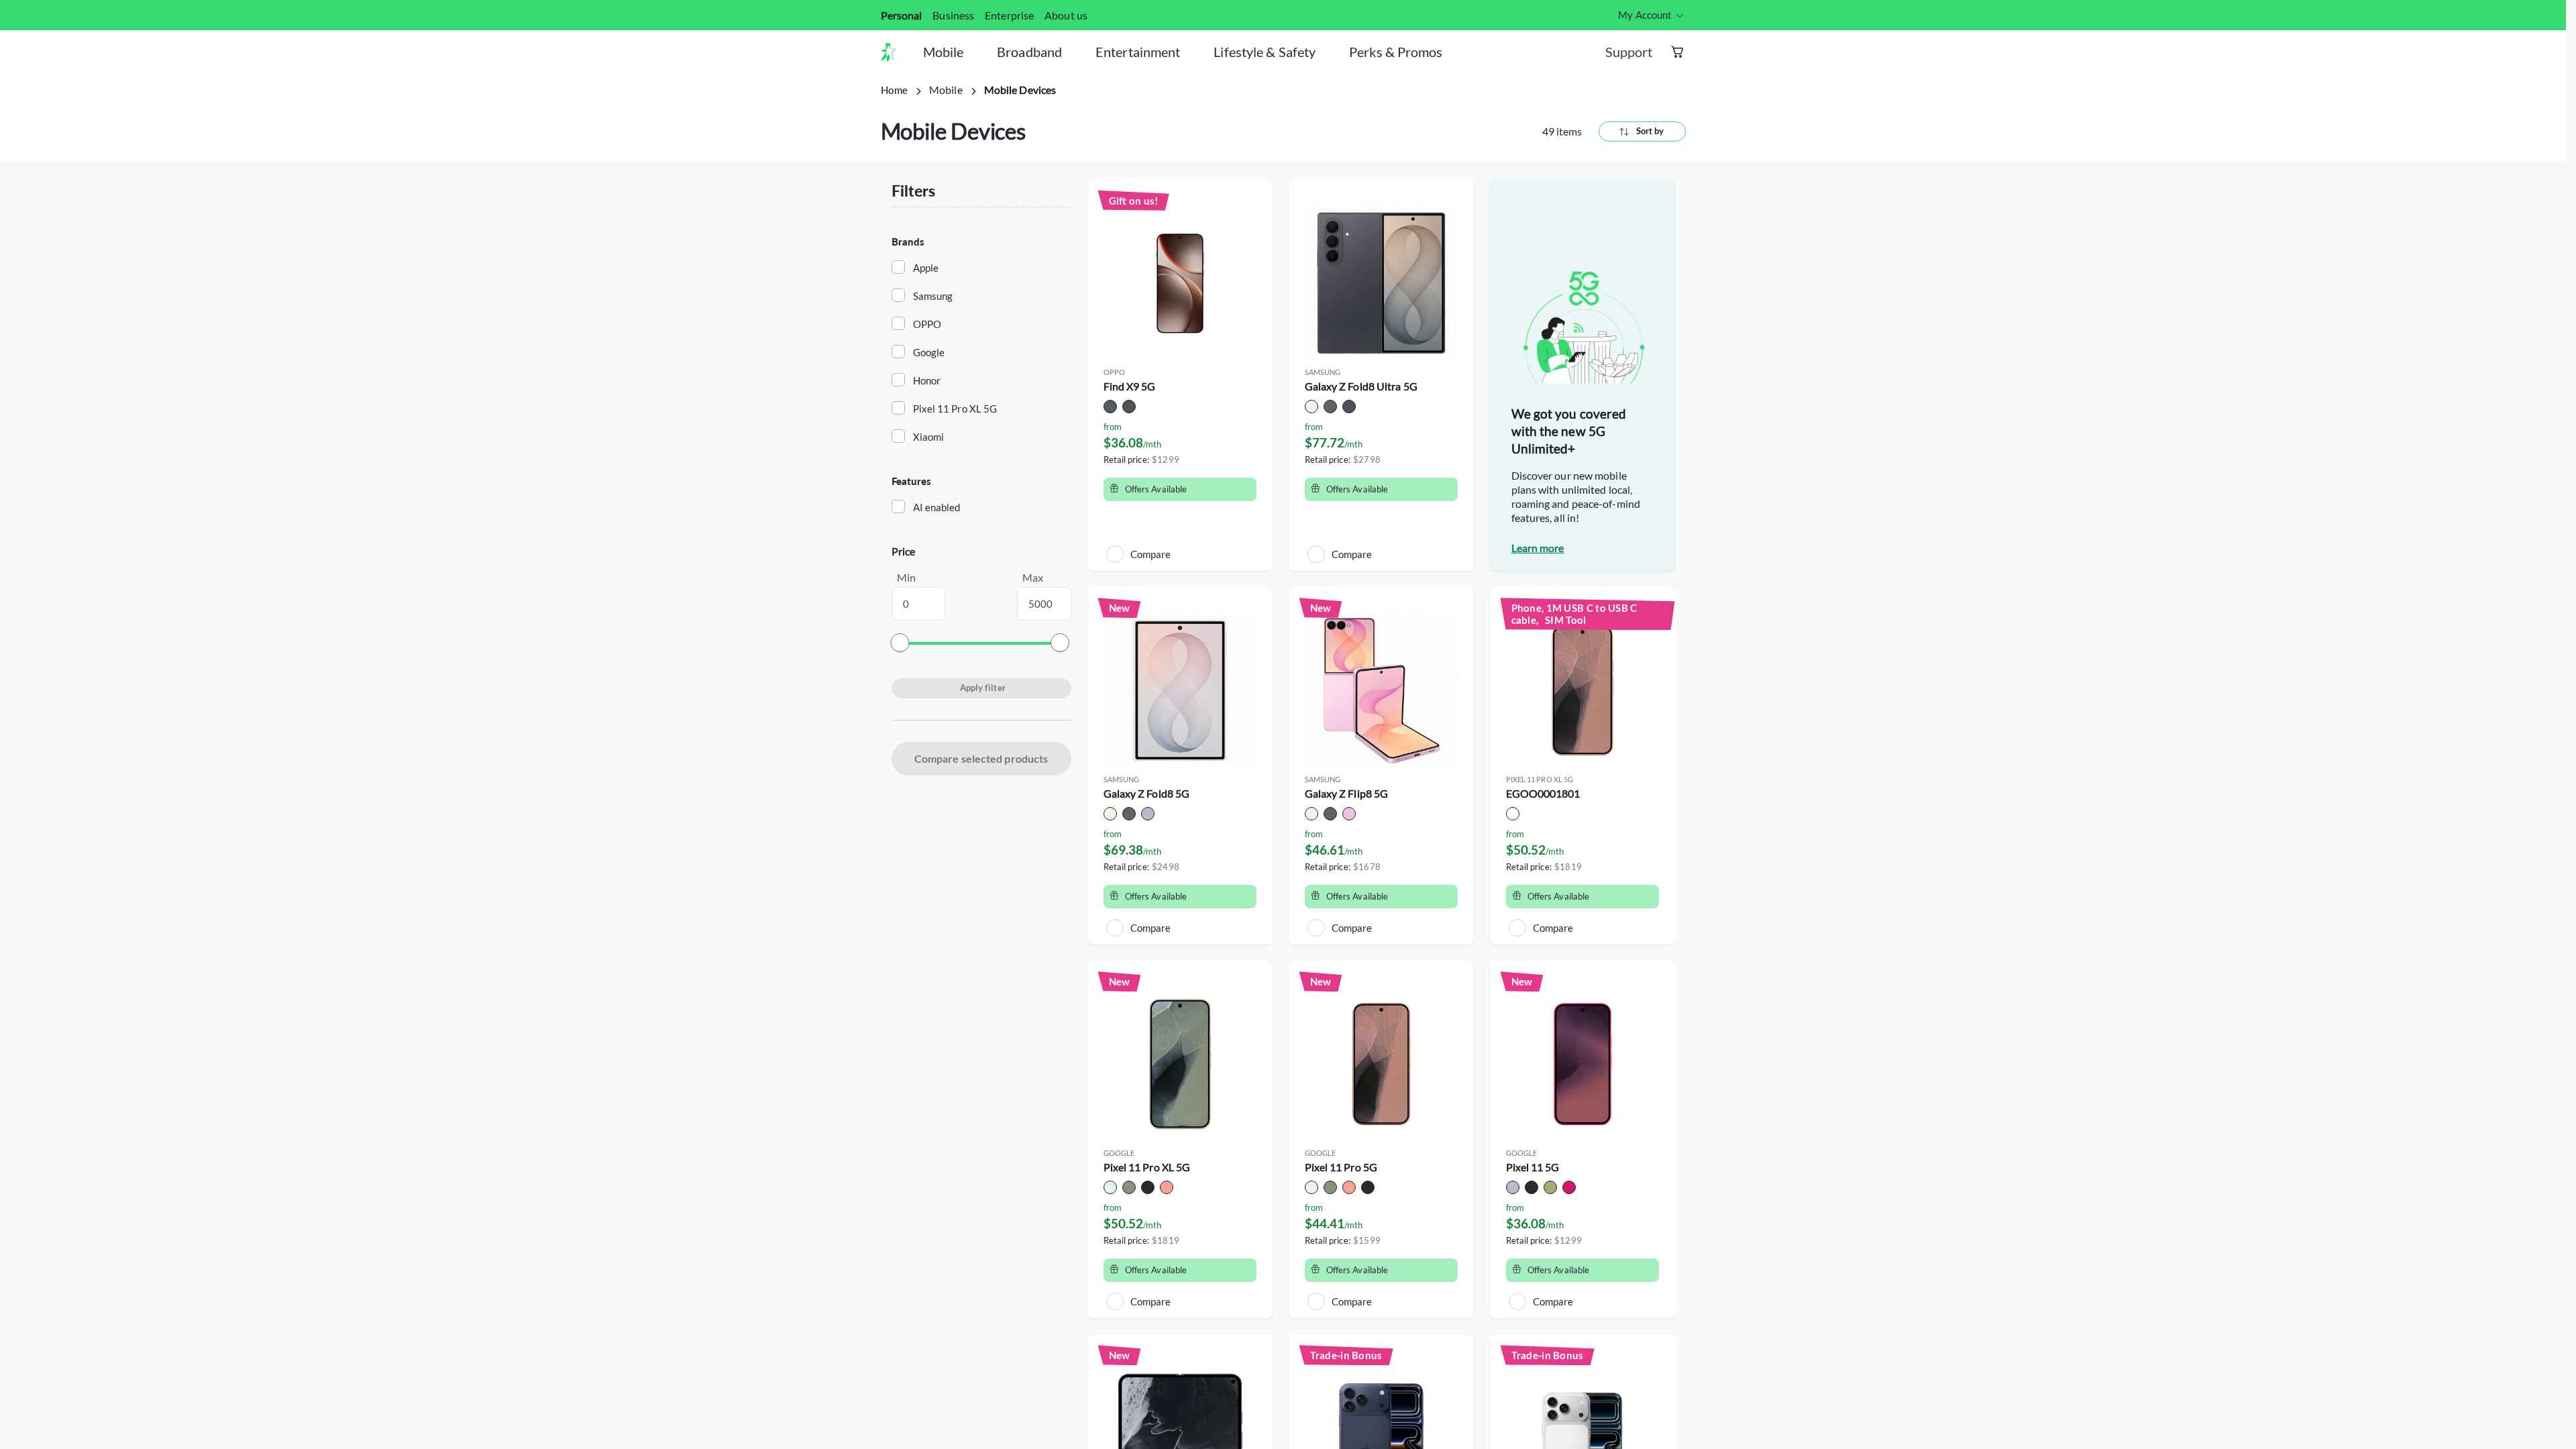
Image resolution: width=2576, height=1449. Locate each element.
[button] (894, 52)
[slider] (900, 643)
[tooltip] (1652, 15)
